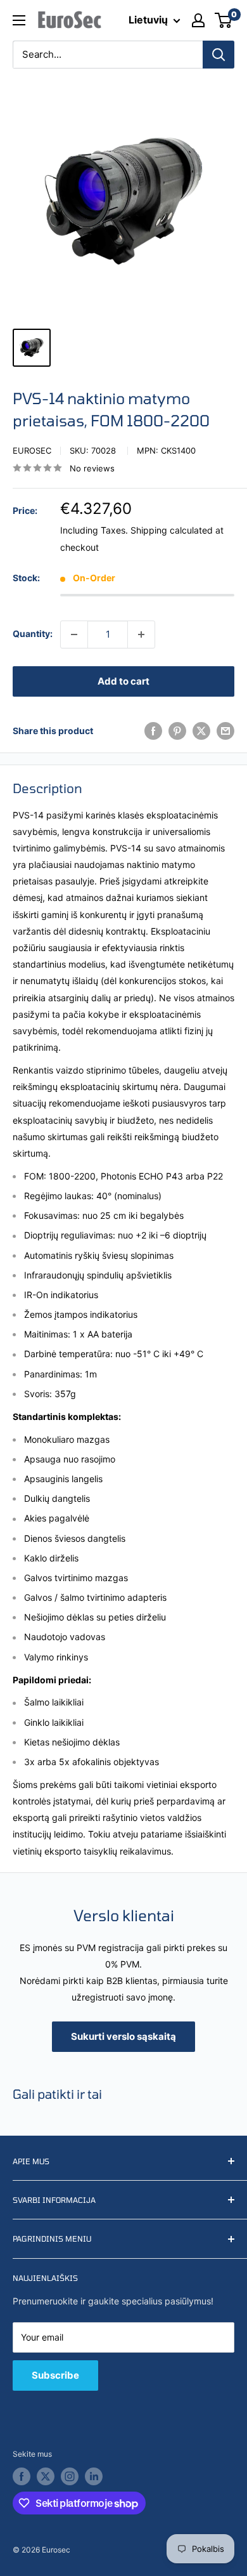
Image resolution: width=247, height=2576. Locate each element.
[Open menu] (19, 20)
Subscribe (55, 2375)
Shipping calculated (172, 530)
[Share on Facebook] (153, 731)
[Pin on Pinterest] (177, 731)
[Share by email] (225, 731)
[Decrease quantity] (74, 634)
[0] (224, 20)
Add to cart (123, 681)
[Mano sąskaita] (198, 20)
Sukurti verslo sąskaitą (123, 2036)
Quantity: (33, 634)
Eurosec (32, 450)
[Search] (218, 55)
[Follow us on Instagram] (70, 2476)
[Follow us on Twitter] (46, 2476)
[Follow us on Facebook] (22, 2476)
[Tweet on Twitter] (201, 731)
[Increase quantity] (141, 634)
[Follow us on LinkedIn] (94, 2476)
